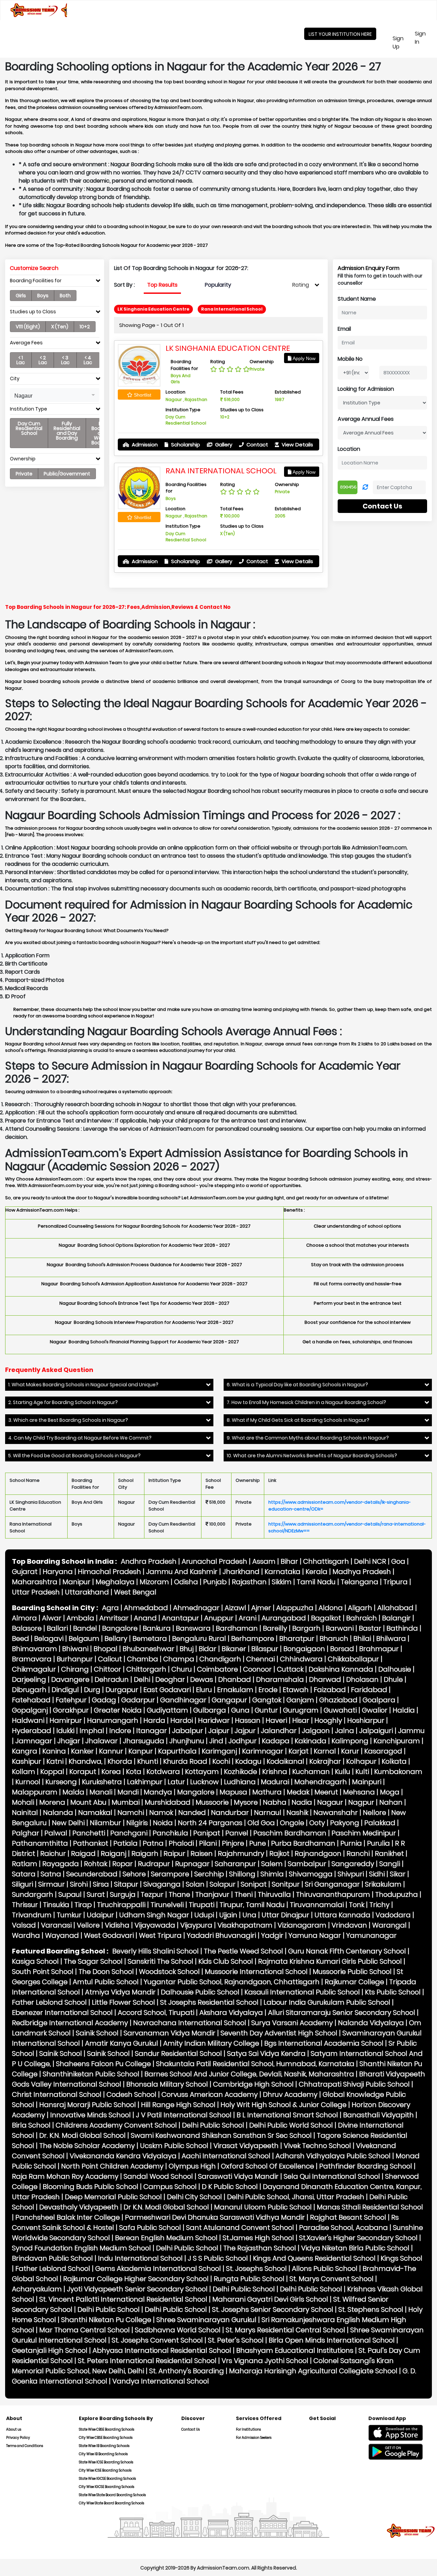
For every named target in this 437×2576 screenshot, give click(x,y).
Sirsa (101, 1884)
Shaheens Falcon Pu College (103, 2064)
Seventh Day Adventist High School (279, 2033)
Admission (144, 445)
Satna (51, 1874)
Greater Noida (118, 1710)
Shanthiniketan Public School (91, 2074)
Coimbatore (217, 1669)
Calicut (110, 1659)
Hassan (248, 1720)
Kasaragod (383, 1751)
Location (349, 449)
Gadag (104, 1700)
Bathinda (402, 1628)
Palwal (56, 1833)
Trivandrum (32, 1915)
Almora (24, 1618)
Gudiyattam (167, 1710)
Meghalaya (115, 1582)
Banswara (193, 1628)
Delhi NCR (370, 1561)
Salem (272, 1864)
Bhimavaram (34, 1649)
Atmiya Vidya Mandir (120, 1992)
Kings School (401, 2258)
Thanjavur (212, 1894)
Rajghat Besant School (348, 2217)
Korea (111, 1772)
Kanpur (141, 1751)
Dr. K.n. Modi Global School (82, 2135)
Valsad (24, 1925)
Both (65, 296)
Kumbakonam (398, 1772)
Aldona (331, 1608)
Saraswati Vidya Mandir (238, 2176)
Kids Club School (226, 1961)
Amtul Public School (106, 1982)
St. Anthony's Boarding (187, 2371)
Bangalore (120, 1628)
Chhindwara (301, 1659)
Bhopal (105, 1649)
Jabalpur (188, 1731)
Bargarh (306, 1628)
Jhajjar (69, 1741)
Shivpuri (351, 1874)
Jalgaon (316, 1731)
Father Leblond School (49, 2002)
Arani (248, 1618)
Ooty (317, 1823)
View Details (297, 445)
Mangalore (196, 1792)
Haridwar (214, 1720)
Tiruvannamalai (317, 1905)
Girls (21, 296)
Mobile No (350, 359)
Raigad (83, 1854)
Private (24, 474)
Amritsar (114, 1618)
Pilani (208, 1843)
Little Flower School (123, 2002)
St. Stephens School (371, 2309)
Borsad (342, 1649)
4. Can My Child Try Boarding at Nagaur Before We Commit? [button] (80, 1438)
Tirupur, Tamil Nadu (252, 1905)
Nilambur (105, 1823)
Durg (92, 1690)
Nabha (275, 1802)
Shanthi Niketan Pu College (106, 2320)
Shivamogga (311, 1874)
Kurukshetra (102, 1782)
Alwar (52, 1618)
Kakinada (311, 1741)
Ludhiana (240, 1782)
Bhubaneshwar (149, 1649)
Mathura (267, 1792)
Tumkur (69, 1915)
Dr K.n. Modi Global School (166, 2207)
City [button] (15, 379)
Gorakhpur (71, 1710)
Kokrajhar (325, 1761)
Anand (145, 1618)
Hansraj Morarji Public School (88, 2105)
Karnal (325, 1751)
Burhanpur (75, 1659)
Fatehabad (31, 1700)
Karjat (299, 1751)
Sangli (390, 1864)
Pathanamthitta (40, 1843)
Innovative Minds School (90, 2115)
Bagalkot (326, 1618)
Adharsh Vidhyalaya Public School (333, 2156)
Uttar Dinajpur (285, 1915)
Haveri (276, 1720)
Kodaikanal (285, 1761)
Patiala (125, 1843)
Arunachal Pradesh (214, 1561)
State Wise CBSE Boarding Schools (107, 2429)
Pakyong (345, 1823)
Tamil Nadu (316, 1582)
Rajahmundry (241, 1854)
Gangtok (267, 1700)
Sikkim (282, 1582)
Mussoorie (212, 1802)
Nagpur (361, 1802)
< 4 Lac (88, 360)
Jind (216, 1741)
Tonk (357, 1905)
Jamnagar (34, 1741)
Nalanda (58, 1813)
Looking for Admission (366, 389)
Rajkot (279, 1854)
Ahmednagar (196, 1608)
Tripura (396, 1582)
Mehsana (359, 1792)
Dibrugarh (29, 1690)
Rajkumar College (354, 1982)
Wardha (26, 1935)
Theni (244, 1894)
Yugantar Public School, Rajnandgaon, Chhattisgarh (232, 1982)
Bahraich (362, 1618)
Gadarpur (138, 1700)
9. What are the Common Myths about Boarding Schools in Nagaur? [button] (308, 1438)
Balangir (396, 1618)
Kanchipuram (397, 1741)
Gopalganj (30, 1710)
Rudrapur (154, 1864)
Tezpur (152, 1894)
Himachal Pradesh (109, 1572)
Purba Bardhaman (303, 1843)
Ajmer (261, 1608)
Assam (264, 1561)
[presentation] (162, 285)
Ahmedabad (146, 1608)
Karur (350, 1751)
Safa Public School (150, 2228)
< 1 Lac (21, 360)
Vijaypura (196, 1925)
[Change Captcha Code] (365, 487)
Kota (134, 1772)
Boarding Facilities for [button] (36, 281)
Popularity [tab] (218, 285)
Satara (24, 1874)
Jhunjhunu (187, 1741)
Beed (20, 1638)
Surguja (123, 1894)
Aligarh (360, 1608)
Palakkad (380, 1823)
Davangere (70, 1679)
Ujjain (228, 1915)
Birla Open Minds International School (332, 2340)
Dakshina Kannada (341, 1669)
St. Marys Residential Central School (285, 2330)
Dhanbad (235, 1679)
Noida (163, 1823)
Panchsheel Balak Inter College (68, 2217)
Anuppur (219, 1618)
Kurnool (28, 1782)
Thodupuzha (397, 1894)
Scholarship (185, 445)
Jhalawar (102, 1741)
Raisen (202, 1854)
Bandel (85, 1628)
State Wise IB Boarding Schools (104, 2446)
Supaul (70, 1894)
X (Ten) (60, 327)
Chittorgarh (146, 1669)
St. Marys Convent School (332, 2279)
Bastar (370, 1628)
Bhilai (362, 1638)
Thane (179, 1894)
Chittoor (108, 1669)
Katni (55, 1761)
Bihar (289, 1561)
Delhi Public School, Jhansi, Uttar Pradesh (296, 2197)
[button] (55, 395)
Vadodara (393, 1915)
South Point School (43, 1972)
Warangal (389, 1925)
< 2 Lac (43, 360)
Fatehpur (71, 1700)
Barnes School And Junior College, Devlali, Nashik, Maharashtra (249, 2074)
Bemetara (150, 1638)
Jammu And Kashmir (182, 1572)
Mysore (246, 1802)
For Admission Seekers (254, 2438)
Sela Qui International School (332, 2176)
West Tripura (160, 1935)
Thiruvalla (274, 1894)
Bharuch (334, 1638)
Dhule (393, 1679)
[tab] (55, 282)
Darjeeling (29, 1679)
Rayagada (61, 1864)
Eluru (204, 1690)
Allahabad (395, 1608)
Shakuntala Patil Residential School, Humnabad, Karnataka (255, 2064)
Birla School (31, 2125)
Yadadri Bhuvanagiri (221, 1935)
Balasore (27, 1628)
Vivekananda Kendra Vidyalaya (123, 2156)
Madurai (275, 1782)
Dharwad (325, 1679)
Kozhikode (241, 1772)
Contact (257, 445)
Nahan (391, 1802)
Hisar (301, 1720)
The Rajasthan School (260, 2248)
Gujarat (25, 1572)
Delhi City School (194, 2197)
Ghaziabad (338, 1700)
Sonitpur (286, 1884)
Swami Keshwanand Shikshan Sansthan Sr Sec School (221, 2135)
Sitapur (126, 1884)
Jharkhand (241, 1572)
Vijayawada (155, 1925)
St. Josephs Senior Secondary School (273, 2309)
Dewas (202, 1679)
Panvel (237, 1833)
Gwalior (375, 1710)
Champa (179, 1659)
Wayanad (62, 1935)
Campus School (170, 2187)
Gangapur (229, 1700)
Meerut (326, 1792)
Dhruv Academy (290, 2094)
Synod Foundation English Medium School (81, 2248)
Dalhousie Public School (200, 1992)
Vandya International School (161, 2381)
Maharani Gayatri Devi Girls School (270, 2299)
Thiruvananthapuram (333, 1894)
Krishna (275, 1772)
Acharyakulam (37, 2289)
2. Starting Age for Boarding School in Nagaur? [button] (63, 1403)
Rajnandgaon (318, 1854)
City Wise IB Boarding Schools (103, 2454)
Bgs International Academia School (324, 2043)
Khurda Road (185, 1761)
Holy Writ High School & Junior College (284, 2105)
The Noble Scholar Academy (87, 2146)
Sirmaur (52, 1884)
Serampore (170, 1874)
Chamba (143, 1659)
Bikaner (234, 1649)
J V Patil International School (184, 2115)
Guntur (266, 1710)
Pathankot (91, 1843)
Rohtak (96, 1864)
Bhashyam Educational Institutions (295, 2350)
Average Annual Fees (366, 419)
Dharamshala (280, 1679)
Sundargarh (33, 1894)
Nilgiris (137, 1823)
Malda (73, 1792)
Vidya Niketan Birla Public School (355, 2248)
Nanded (192, 1813)
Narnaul (268, 1813)
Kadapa (276, 1741)
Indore (120, 1731)
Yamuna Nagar (315, 1935)
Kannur (111, 1751)
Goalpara (379, 1700)
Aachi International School (226, 2156)
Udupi (204, 1915)
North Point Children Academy (112, 2166)
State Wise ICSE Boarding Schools (106, 2462)
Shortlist (142, 395)
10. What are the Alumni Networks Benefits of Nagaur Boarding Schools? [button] (312, 1456)
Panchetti (89, 1833)
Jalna (344, 1731)
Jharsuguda (144, 1741)
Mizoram (154, 1582)
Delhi (142, 1679)
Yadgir (272, 1935)
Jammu (411, 1731)
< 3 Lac (65, 360)
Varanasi (56, 1925)
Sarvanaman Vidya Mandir (170, 2033)
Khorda (120, 1761)
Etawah (296, 1690)
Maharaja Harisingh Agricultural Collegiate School (313, 2371)
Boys (43, 296)
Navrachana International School (190, 2023)
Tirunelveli (167, 1905)
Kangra (25, 1751)
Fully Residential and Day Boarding (67, 431)
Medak (298, 1792)
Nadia (302, 1802)
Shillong (242, 1874)
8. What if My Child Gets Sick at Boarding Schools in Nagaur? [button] (298, 1420)
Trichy (379, 1905)
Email (344, 329)
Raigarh (145, 1854)
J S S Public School (218, 2258)
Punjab (215, 1582)
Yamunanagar (371, 1935)
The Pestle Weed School (243, 1951)
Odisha (186, 1582)
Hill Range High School (178, 2105)
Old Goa (261, 1823)
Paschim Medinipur (364, 1833)
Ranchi (358, 1854)
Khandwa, (86, 1761)
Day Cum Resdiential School (29, 428)
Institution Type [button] (29, 409)
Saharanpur (235, 1864)
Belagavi (49, 1638)
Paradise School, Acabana (343, 2228)
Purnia (351, 1843)
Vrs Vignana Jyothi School (265, 2361)
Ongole (292, 1823)
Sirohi (79, 1884)
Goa (398, 1561)
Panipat (207, 1833)
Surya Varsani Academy (292, 2023)
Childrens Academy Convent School (116, 2125)
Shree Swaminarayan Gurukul (206, 2320)
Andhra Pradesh (149, 1561)
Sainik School (97, 2033)
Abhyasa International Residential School (162, 2350)
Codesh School (131, 2094)
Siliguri (23, 1884)
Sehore (134, 1874)
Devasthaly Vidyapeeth (79, 2207)
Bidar (208, 1649)
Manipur (76, 1582)
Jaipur (219, 1731)
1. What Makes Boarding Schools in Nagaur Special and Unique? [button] (83, 1385)
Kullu (343, 1772)
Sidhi (377, 1874)
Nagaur (330, 1802)
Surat (96, 1894)
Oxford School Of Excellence (267, 2166)
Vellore (88, 1925)
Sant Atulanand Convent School (240, 2228)
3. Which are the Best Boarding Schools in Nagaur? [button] (68, 1420)
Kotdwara (163, 1772)
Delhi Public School (213, 2125)
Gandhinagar (183, 1700)
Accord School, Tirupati (156, 2013)
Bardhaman (237, 1628)
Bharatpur (297, 1638)
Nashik (297, 1813)
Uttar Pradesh (36, 1592)
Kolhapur (361, 1761)
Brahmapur (379, 1649)
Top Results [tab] (162, 285)
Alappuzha (295, 1608)
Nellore (375, 1813)
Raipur (174, 1854)
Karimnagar (263, 1751)
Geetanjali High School (50, 2350)
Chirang (75, 1669)
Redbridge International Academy (70, 2023)
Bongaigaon (304, 1649)
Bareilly (275, 1628)
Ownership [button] (23, 459)
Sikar (398, 1874)
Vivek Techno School (317, 2146)
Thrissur (25, 1905)
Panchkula (170, 1833)
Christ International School (57, 2094)
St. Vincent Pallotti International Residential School (123, 2299)
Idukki (65, 1731)
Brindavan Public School (52, 2258)
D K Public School (230, 2187)
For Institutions (248, 2429)
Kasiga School (35, 1961)
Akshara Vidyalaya (231, 2013)
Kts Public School (393, 1992)
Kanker (82, 1751)
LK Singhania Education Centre (228, 348)
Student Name (357, 299)
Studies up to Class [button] (33, 312)
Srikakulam (383, 1884)
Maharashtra (35, 1582)
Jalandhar (279, 1731)
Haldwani (28, 1720)
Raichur (53, 1854)
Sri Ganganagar (332, 1884)
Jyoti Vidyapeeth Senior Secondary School (137, 2289)
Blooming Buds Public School (90, 2187)
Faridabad (369, 1690)
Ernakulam (235, 1690)
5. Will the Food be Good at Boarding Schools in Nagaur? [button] (74, 1456)
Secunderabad (92, 1874)
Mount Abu (88, 1802)
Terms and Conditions (25, 2446)
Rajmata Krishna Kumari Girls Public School (330, 1961)
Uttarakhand (87, 1592)
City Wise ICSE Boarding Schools (105, 2470)
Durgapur (122, 1690)
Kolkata (394, 1761)
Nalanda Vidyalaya (371, 2023)
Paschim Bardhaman (290, 1833)
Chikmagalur (34, 1669)
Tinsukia (56, 1905)
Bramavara (32, 1659)
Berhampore (253, 1638)
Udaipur (100, 1915)
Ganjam (300, 1700)
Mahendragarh (321, 1782)
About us (14, 2429)
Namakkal (95, 1813)
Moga (390, 1792)
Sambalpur (307, 1864)
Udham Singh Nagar (154, 1915)
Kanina (54, 1751)
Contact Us (382, 506)
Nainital (25, 1813)
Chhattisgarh (326, 1561)
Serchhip (209, 1874)
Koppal (52, 1772)
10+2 (85, 327)
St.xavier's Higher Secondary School (358, 2238)
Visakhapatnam (245, 1925)
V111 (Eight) (28, 327)
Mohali (23, 1802)
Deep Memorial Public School (113, 2197)
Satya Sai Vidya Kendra (266, 2053)
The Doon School (106, 1972)
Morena (52, 1802)
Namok (161, 1813)
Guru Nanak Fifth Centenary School (347, 1951)
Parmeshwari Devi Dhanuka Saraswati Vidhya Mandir (215, 2217)
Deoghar (170, 1679)
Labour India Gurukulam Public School (327, 2002)
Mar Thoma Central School (84, 2330)
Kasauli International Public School (302, 1992)
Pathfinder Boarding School (366, 2166)
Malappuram (35, 1792)
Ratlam (25, 1864)
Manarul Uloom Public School (263, 2207)
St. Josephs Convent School (157, 2340)
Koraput (83, 1772)
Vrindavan (349, 1925)
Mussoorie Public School (352, 1972)
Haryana (58, 1572)
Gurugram (301, 1710)
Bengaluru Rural (199, 1638)
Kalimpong (350, 1741)
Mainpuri (367, 1782)
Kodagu (248, 1761)
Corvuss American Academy (210, 2094)
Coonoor (257, 1669)
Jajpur (245, 1731)
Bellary (116, 1638)
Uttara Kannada (342, 1915)
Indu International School (140, 2258)
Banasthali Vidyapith (378, 2115)
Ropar (123, 1864)
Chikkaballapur (353, 1659)
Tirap (83, 1905)
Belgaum (84, 1638)
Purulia (378, 1843)
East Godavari (167, 1690)
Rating (301, 285)
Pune (258, 1843)
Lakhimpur (145, 1782)
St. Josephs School (256, 2269)
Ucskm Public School (174, 2146)
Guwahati (340, 1710)
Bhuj (187, 1649)
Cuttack (290, 1669)
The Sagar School (93, 1961)
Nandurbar (230, 1813)
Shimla (272, 1874)
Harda (154, 1720)
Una (249, 1915)
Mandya (158, 1792)
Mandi (128, 1792)
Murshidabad (168, 1802)
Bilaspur (265, 1649)
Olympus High (192, 2166)
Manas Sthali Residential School (370, 2207)
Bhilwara (391, 1638)
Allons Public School (325, 2269)
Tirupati (202, 1905)
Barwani (340, 1628)
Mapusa (233, 1792)
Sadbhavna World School (178, 2330)
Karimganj (219, 1751)
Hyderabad (32, 1731)
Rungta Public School (249, 2279)
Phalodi (181, 1843)
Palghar (26, 1833)
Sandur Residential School (178, 2053)
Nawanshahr (336, 1813)
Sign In (425, 38)
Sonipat (254, 1884)
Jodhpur (243, 1741)
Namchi (131, 1813)
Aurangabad (284, 1618)
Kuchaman (311, 1772)
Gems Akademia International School (158, 2269)
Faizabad (330, 1690)
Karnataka (283, 1572)
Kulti (362, 1772)
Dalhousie (395, 1669)
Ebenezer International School (62, 2013)
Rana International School (221, 471)
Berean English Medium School (166, 2238)
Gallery (223, 445)
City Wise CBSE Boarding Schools (106, 2438)
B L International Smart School (287, 2115)
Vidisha (117, 1925)
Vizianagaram (302, 1925)
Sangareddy (353, 1864)
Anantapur (180, 1618)
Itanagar (152, 1731)
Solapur (223, 1884)
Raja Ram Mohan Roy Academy (65, 2176)
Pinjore (233, 1843)
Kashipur (27, 1761)
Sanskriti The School (160, 1961)
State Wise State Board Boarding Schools (112, 2495)
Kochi (221, 1761)
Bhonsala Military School (167, 2084)
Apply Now (304, 358)
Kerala (316, 1572)
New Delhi (68, 1823)
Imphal (92, 1731)
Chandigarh (220, 1659)
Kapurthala (177, 1751)
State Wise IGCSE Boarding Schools (107, 2479)
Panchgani (129, 1833)
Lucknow (205, 1782)
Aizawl (235, 1608)
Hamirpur (66, 1720)
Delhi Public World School (291, 2125)
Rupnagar (192, 1864)
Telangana (360, 1582)
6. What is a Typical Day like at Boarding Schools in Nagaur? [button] (297, 1385)
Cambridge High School (253, 2084)
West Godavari (109, 1935)
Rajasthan (249, 1582)
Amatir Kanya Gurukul (122, 2043)
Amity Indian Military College (211, 2043)
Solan (195, 1884)
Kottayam (202, 1772)
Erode (268, 1690)
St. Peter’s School (236, 2340)
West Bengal (135, 1592)
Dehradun (112, 1679)
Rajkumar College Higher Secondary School (136, 2279)
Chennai (260, 1659)
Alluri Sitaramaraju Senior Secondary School (342, 2013)
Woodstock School (169, 1972)
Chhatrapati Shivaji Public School (354, 2084)
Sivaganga (162, 1884)
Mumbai (126, 1802)
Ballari (57, 1628)
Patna (153, 1843)
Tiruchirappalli (121, 1905)
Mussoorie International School (256, 1972)
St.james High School (258, 2238)
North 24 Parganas (210, 1823)
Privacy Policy (18, 2438)
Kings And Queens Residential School (314, 2258)
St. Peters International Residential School (147, 2361)
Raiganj (114, 1854)
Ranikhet (389, 1854)
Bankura (157, 1628)
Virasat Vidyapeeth (246, 2146)
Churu (182, 1669)
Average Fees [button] (26, 343)
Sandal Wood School (158, 2176)
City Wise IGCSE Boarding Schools (107, 2487)
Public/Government (67, 474)
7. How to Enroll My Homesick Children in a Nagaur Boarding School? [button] (306, 1403)
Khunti (148, 1761)
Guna (240, 1710)
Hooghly (328, 1720)
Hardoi (182, 1720)
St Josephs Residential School (209, 2002)
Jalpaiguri (376, 1731)
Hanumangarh (113, 1720)
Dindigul (65, 1690)
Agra (110, 1608)
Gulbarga (210, 1710)
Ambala (80, 1618)
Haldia (404, 1710)
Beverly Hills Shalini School (156, 1951)
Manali (101, 1792)
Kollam (24, 1772)
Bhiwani (75, 1649)
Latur (176, 1782)
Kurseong (61, 1782)
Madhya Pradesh (362, 1572)
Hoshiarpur (366, 1720)
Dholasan (362, 1679)
